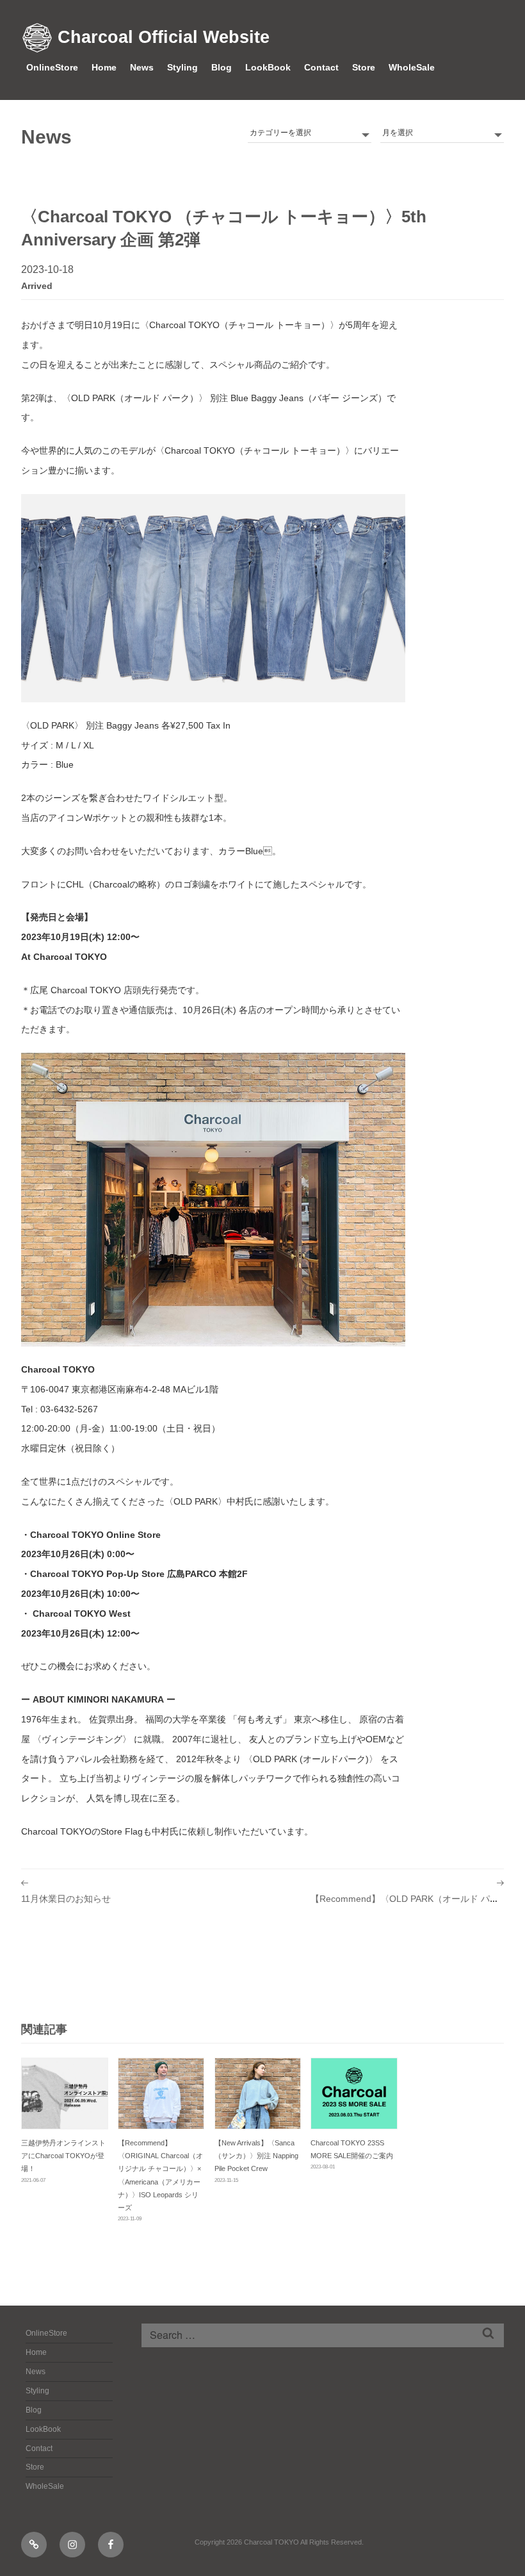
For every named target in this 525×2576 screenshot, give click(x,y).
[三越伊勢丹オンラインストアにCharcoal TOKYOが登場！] (65, 2093)
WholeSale (412, 67)
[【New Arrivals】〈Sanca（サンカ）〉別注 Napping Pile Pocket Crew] (258, 2093)
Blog (222, 67)
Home (104, 67)
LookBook (268, 67)
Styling (182, 67)
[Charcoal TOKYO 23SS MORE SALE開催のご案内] (354, 2093)
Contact (321, 67)
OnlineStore (52, 67)
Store (364, 67)
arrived (37, 286)
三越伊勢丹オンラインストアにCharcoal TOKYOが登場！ (63, 2156)
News (142, 67)
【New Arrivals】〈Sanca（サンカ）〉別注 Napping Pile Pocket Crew (256, 2156)
